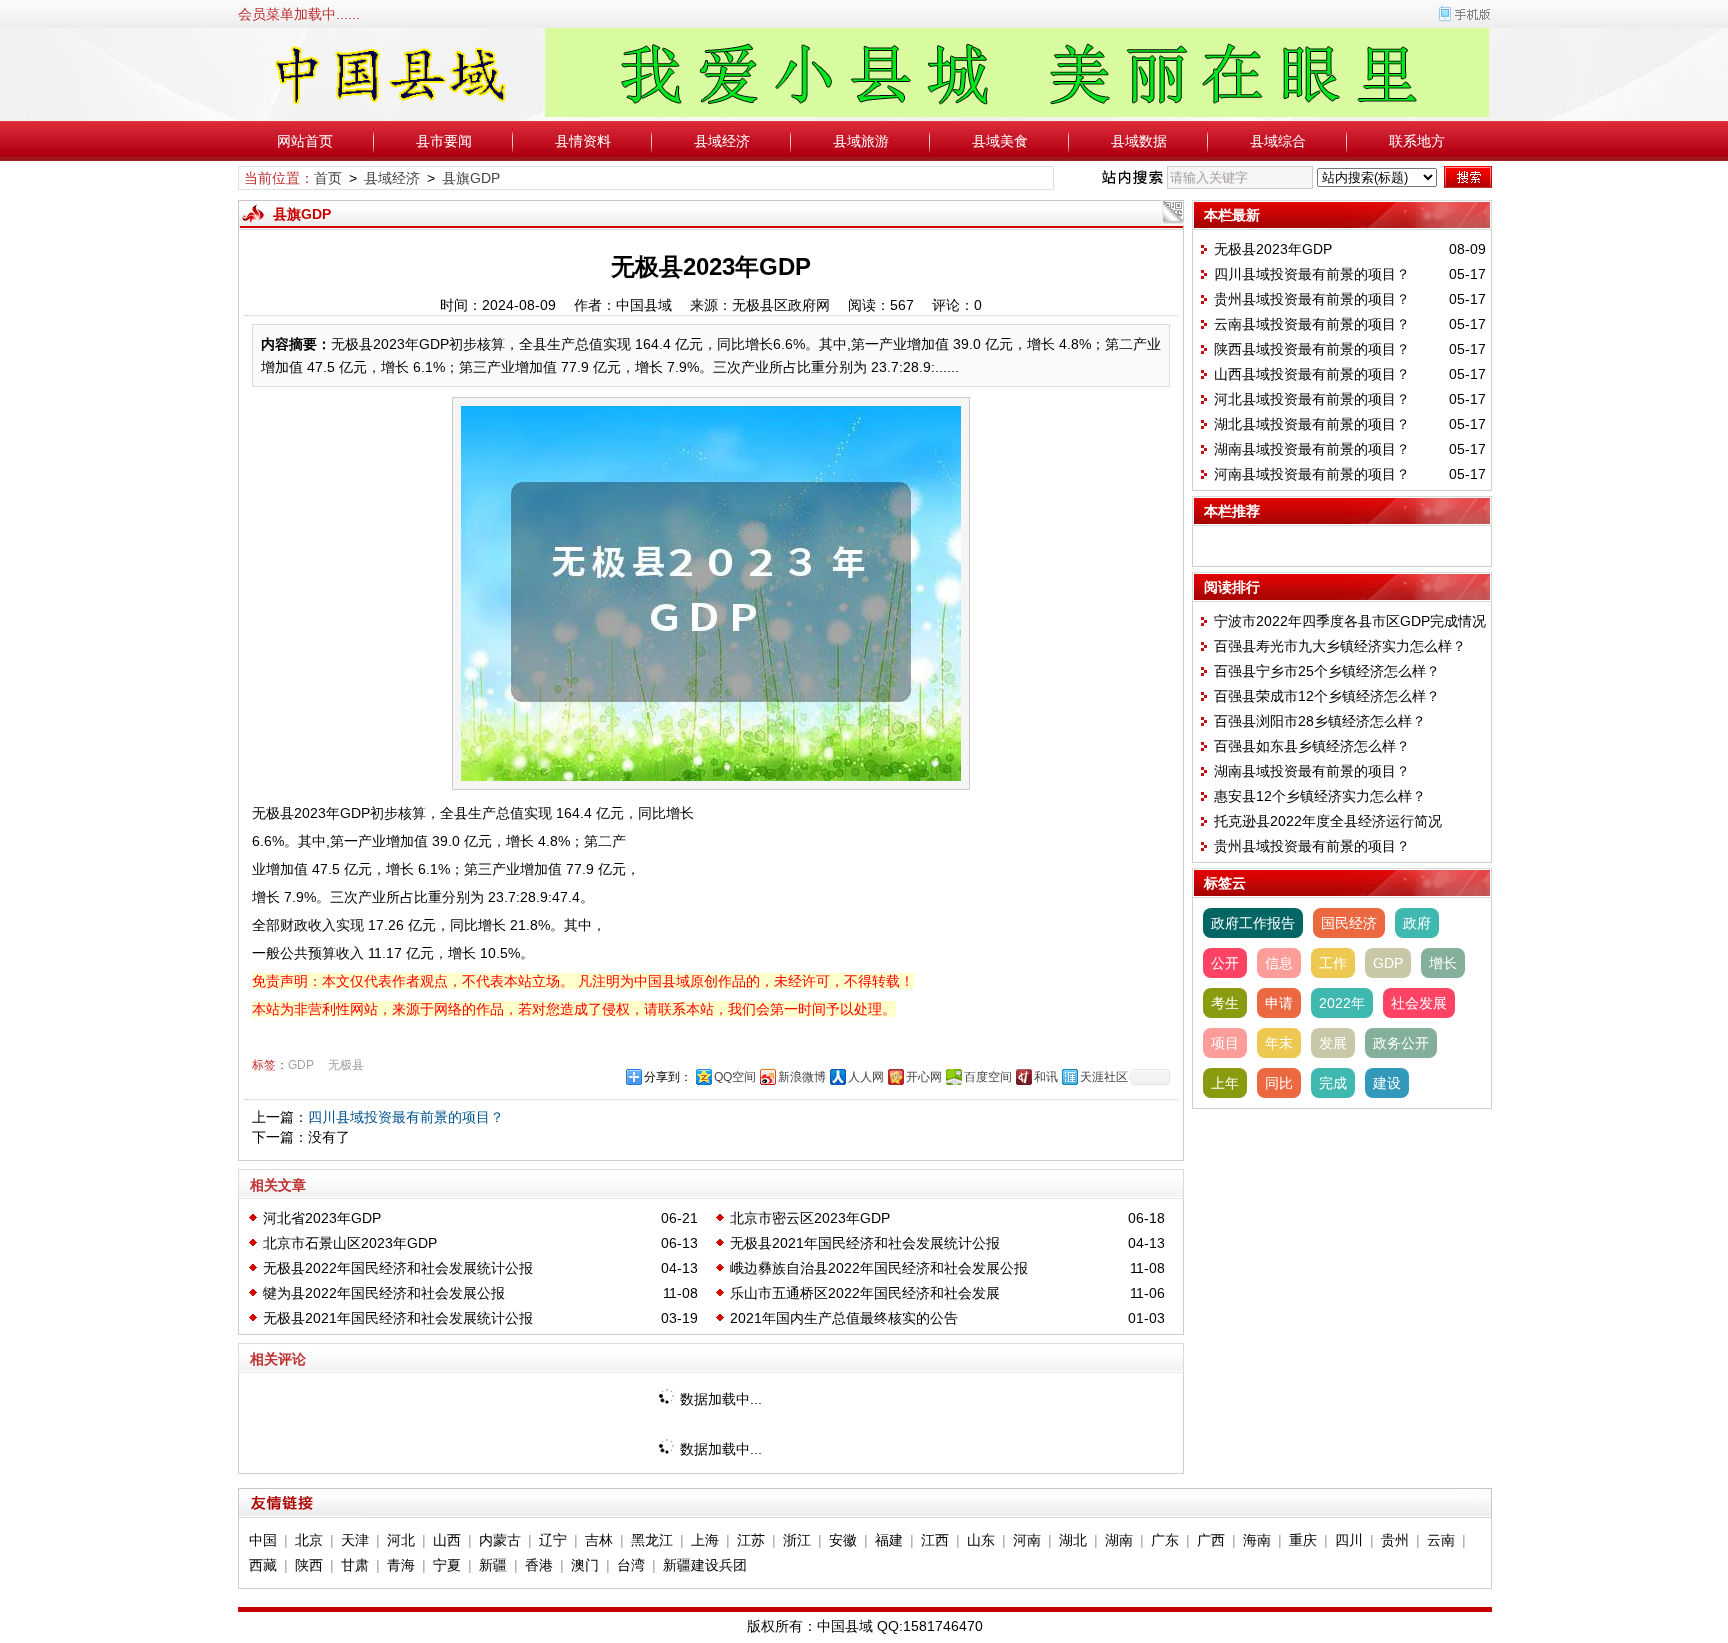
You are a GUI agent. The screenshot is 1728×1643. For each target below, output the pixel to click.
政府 (1417, 923)
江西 (935, 1540)
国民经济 (1349, 923)
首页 (328, 178)
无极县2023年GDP (1273, 249)
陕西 (309, 1565)
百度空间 (988, 1077)
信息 (1279, 963)
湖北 (1073, 1540)
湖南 (1119, 1540)
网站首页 (305, 141)
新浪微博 (802, 1077)
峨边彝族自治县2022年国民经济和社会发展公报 (879, 1268)
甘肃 (355, 1565)
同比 (1279, 1083)
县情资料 (583, 141)
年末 (1279, 1043)
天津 (355, 1540)
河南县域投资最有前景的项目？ (1312, 474)
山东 (981, 1540)
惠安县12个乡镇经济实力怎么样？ (1320, 796)
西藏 (263, 1565)
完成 (1333, 1083)
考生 (1225, 1003)
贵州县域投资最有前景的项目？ (1312, 299)
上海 (705, 1540)
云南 (1441, 1540)
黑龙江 (652, 1540)
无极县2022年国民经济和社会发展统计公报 (398, 1268)
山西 (447, 1540)
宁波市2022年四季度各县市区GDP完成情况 (1350, 621)
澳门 (585, 1565)
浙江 (797, 1540)
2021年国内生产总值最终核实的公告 (844, 1318)
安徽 (843, 1540)
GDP (301, 1065)
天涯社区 (1104, 1077)
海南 (1257, 1540)
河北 (401, 1540)
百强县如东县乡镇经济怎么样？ (1312, 746)
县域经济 (722, 141)
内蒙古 (500, 1540)
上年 (1225, 1083)
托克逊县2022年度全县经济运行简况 (1328, 821)
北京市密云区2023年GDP (810, 1218)
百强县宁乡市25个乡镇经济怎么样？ (1327, 671)
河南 (1027, 1540)
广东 (1165, 1540)
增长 (1443, 963)
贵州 (1395, 1540)
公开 (1225, 963)
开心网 (924, 1077)
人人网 (866, 1077)
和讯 (1046, 1077)
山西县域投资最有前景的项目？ (1312, 374)
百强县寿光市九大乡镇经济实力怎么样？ (1340, 646)
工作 (1333, 963)
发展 (1333, 1043)
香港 (539, 1565)
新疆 (493, 1565)
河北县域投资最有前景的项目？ (1312, 399)
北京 (309, 1540)
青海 (401, 1565)
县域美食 (1000, 141)
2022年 (1342, 1003)
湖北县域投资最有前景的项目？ (1312, 424)
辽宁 (553, 1540)
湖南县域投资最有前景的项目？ (1312, 449)
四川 (1349, 1540)
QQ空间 (735, 1077)
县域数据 (1139, 141)
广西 (1211, 1540)
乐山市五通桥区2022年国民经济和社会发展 (865, 1293)
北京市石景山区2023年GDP (350, 1243)
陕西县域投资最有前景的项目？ (1312, 349)
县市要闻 (444, 141)
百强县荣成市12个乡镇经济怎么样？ (1327, 696)
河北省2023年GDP (322, 1218)
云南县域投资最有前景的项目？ (1312, 324)
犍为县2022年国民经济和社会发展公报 (384, 1293)
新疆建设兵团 (705, 1565)
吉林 (599, 1540)
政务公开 (1401, 1043)
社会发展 (1419, 1003)
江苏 (751, 1540)
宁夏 (447, 1565)
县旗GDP (471, 178)
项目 (1225, 1043)
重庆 (1303, 1540)
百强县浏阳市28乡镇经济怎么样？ (1320, 721)
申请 (1279, 1003)
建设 (1387, 1083)
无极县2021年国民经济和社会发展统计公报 (865, 1243)
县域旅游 (861, 141)
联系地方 (1417, 141)
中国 (263, 1540)
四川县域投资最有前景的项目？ (406, 1117)
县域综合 (1278, 141)
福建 (889, 1540)
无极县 (346, 1065)
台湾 (631, 1565)
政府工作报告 (1253, 923)
